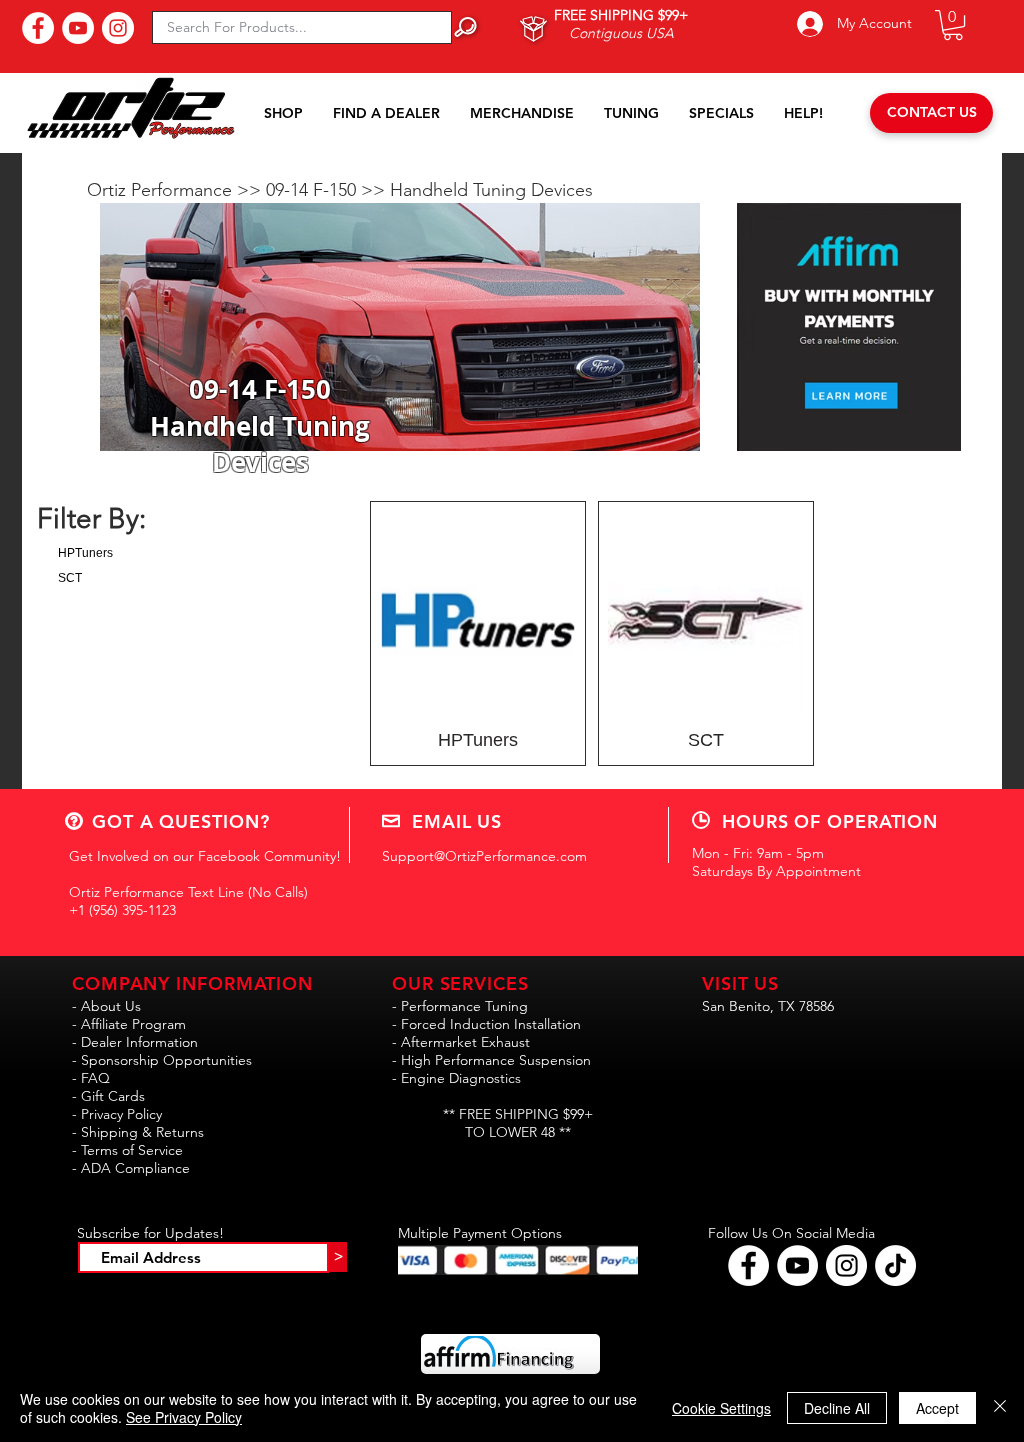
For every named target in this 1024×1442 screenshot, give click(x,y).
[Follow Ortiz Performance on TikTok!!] (895, 1265)
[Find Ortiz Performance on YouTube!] (797, 1265)
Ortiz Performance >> (176, 190)
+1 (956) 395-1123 (122, 910)
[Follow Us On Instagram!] (118, 28)
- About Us (106, 1006)
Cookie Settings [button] (721, 1408)
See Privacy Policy (184, 1417)
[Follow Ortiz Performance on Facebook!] (748, 1265)
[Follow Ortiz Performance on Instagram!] (846, 1265)
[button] (953, 25)
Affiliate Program (133, 1024)
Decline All (837, 1408)
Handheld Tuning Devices (491, 190)
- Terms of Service (127, 1150)
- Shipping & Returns (138, 1132)
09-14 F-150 (313, 190)
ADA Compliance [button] (135, 1168)
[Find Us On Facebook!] (38, 28)
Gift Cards (113, 1096)
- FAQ (91, 1078)
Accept (937, 1408)
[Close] (1000, 1408)
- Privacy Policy (117, 1114)
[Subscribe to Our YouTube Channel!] (78, 28)
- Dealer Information (135, 1042)
